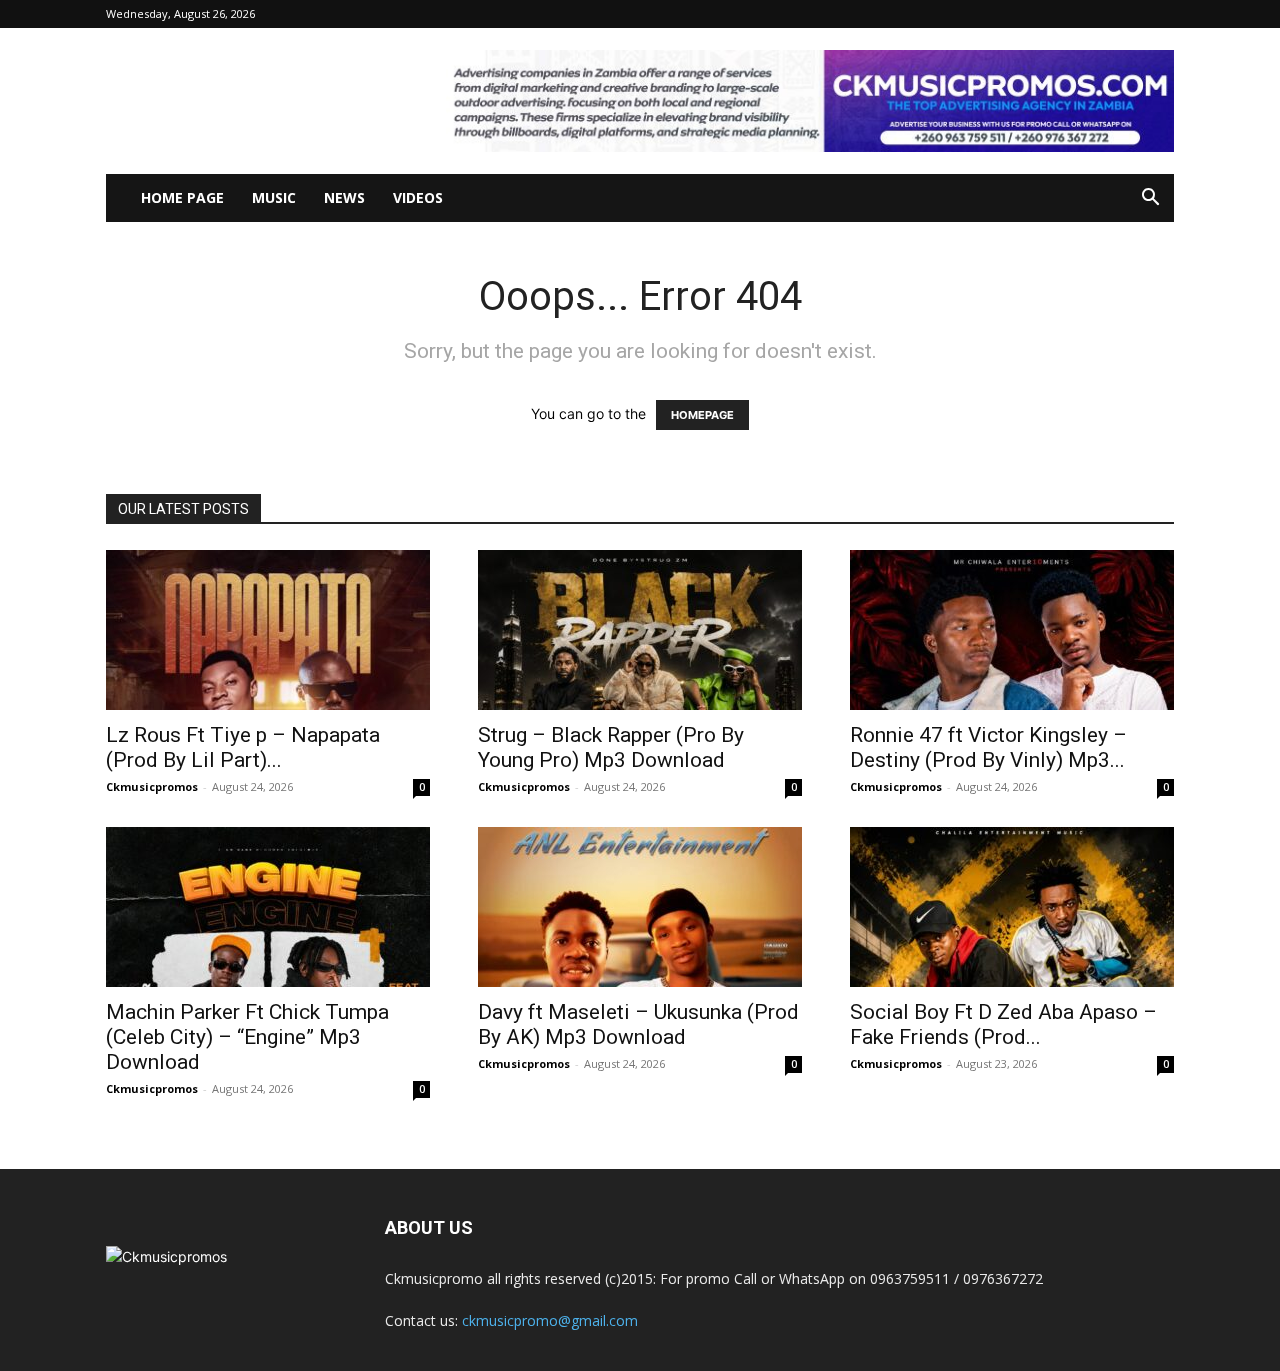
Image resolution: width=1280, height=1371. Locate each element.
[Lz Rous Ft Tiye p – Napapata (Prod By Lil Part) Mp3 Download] (268, 630)
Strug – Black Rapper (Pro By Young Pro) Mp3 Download (611, 747)
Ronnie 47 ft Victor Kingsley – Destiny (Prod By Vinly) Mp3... (988, 747)
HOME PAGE (182, 197)
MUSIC (274, 197)
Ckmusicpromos (152, 786)
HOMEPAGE (702, 415)
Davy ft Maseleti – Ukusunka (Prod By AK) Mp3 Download (638, 1024)
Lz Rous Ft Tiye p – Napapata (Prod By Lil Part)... (243, 747)
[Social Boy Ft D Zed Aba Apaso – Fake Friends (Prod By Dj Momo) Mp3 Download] (1012, 907)
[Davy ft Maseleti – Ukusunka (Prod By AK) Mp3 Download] (640, 907)
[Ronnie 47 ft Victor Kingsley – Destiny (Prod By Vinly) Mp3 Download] (1012, 630)
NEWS (344, 197)
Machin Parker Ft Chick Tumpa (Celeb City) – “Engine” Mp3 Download (247, 1037)
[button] (1150, 199)
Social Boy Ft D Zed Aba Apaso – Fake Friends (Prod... (1003, 1024)
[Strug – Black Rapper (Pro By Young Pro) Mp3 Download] (640, 630)
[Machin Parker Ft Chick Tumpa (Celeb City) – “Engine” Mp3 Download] (268, 907)
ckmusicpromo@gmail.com (550, 1320)
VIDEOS (418, 197)
